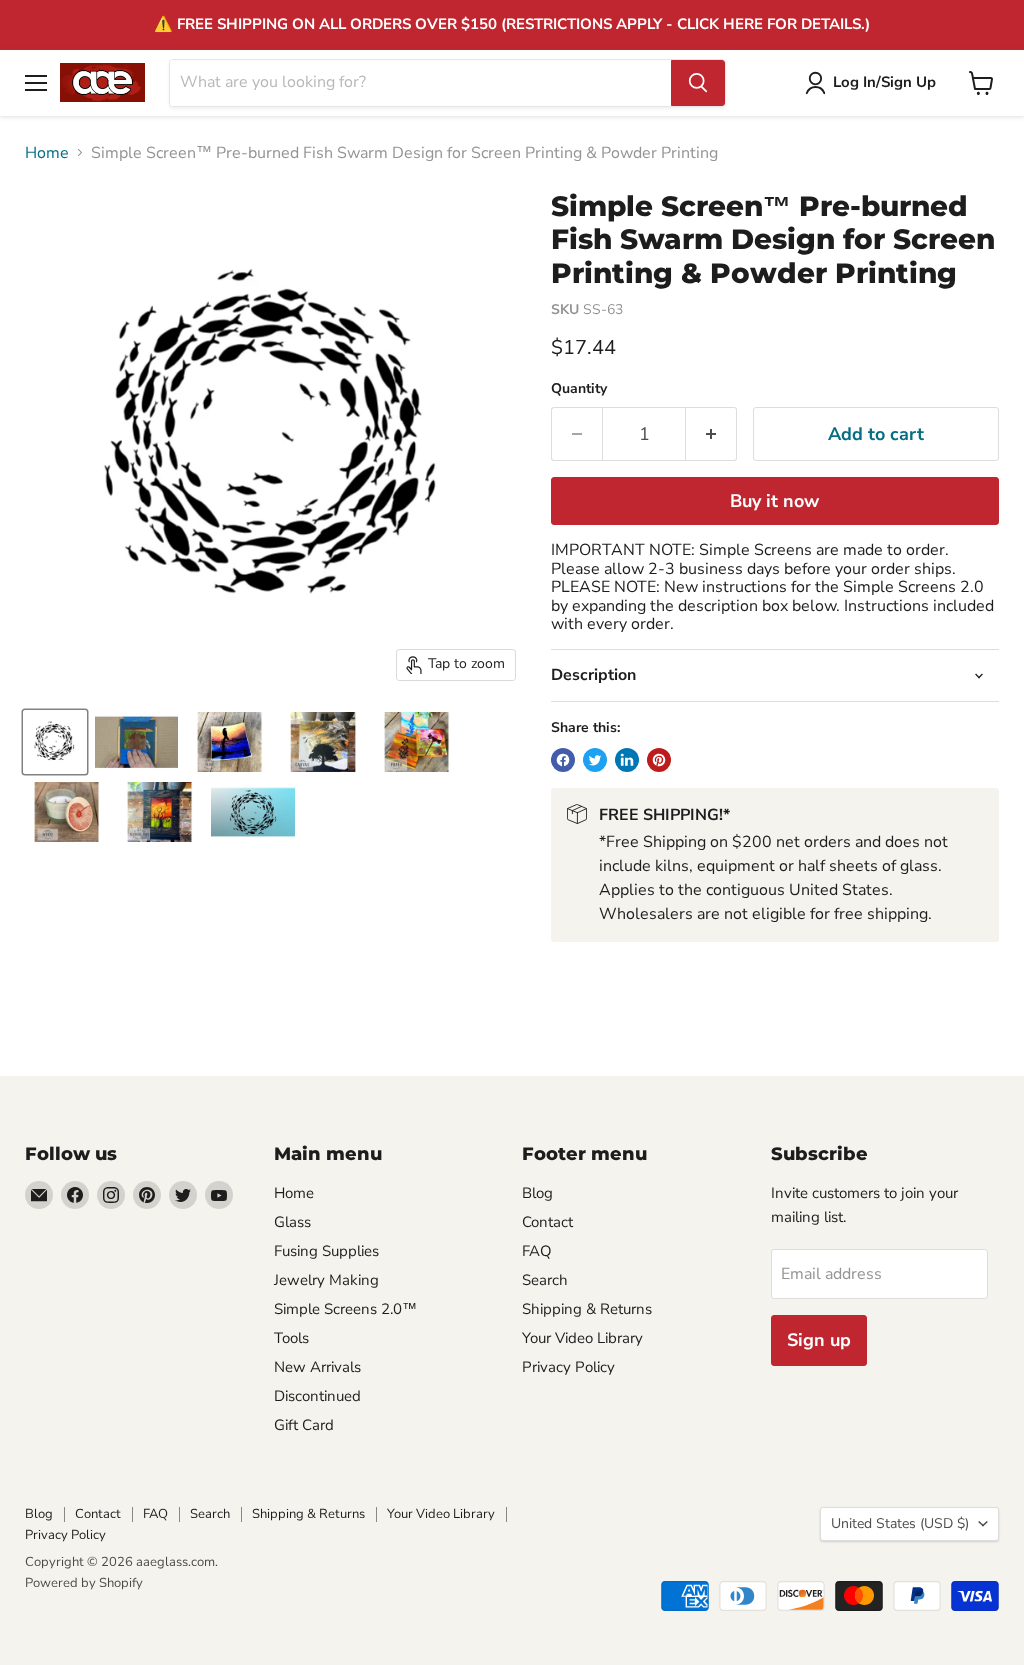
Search (545, 1280)
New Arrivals (317, 1367)
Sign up (819, 1340)
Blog (537, 1193)
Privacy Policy (568, 1367)
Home (47, 153)
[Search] (698, 83)
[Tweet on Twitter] (595, 760)
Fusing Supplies (326, 1251)
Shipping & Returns (587, 1309)
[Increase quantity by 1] (711, 434)
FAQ (537, 1251)
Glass (292, 1222)
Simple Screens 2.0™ (345, 1309)
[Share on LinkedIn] (627, 760)
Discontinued (317, 1396)
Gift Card (304, 1425)
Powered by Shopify (84, 1583)
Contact (547, 1222)
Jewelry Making (326, 1280)
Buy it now (774, 501)
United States (900, 1523)
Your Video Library (582, 1338)
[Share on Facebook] (563, 760)
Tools (291, 1338)
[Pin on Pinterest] (659, 760)
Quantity (579, 389)
